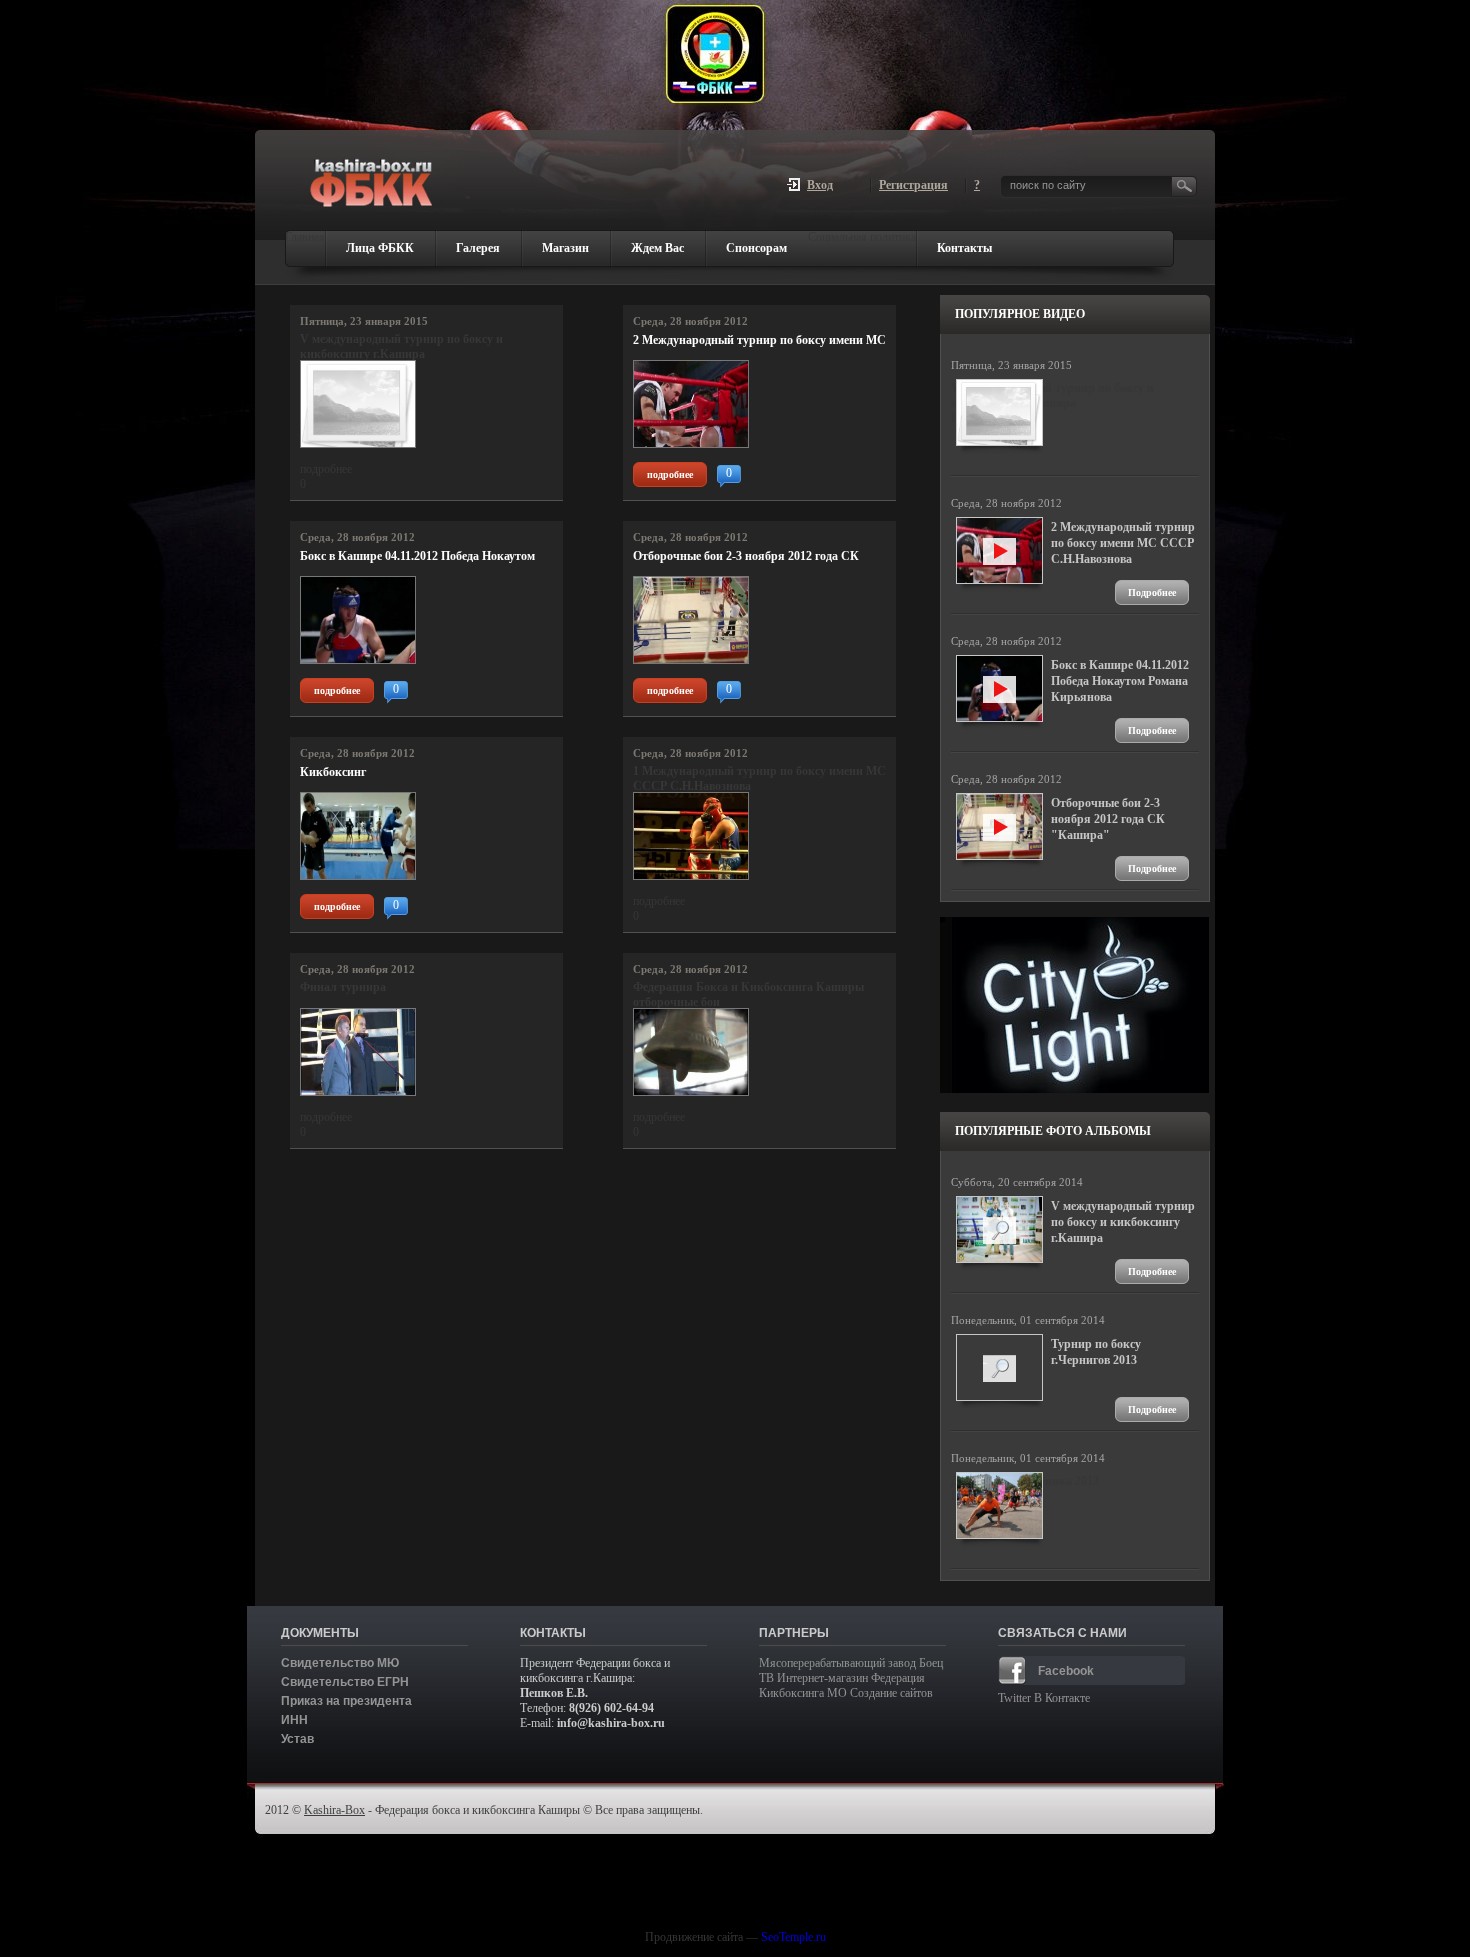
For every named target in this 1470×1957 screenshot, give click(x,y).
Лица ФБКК (380, 248)
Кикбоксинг (333, 772)
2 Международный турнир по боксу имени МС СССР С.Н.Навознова (759, 340)
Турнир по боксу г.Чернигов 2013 (1096, 1352)
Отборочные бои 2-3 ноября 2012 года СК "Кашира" (746, 556)
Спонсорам (756, 248)
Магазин (565, 248)
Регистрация (913, 183)
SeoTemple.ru (793, 1937)
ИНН (294, 1720)
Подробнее (1152, 592)
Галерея (478, 248)
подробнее (670, 474)
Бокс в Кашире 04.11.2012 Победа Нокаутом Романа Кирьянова (417, 556)
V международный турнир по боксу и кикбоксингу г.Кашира (1123, 1222)
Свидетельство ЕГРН (345, 1682)
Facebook (1066, 1671)
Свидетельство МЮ (340, 1663)
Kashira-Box (334, 1810)
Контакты (964, 248)
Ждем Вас (657, 248)
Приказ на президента (346, 1701)
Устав (297, 1739)
